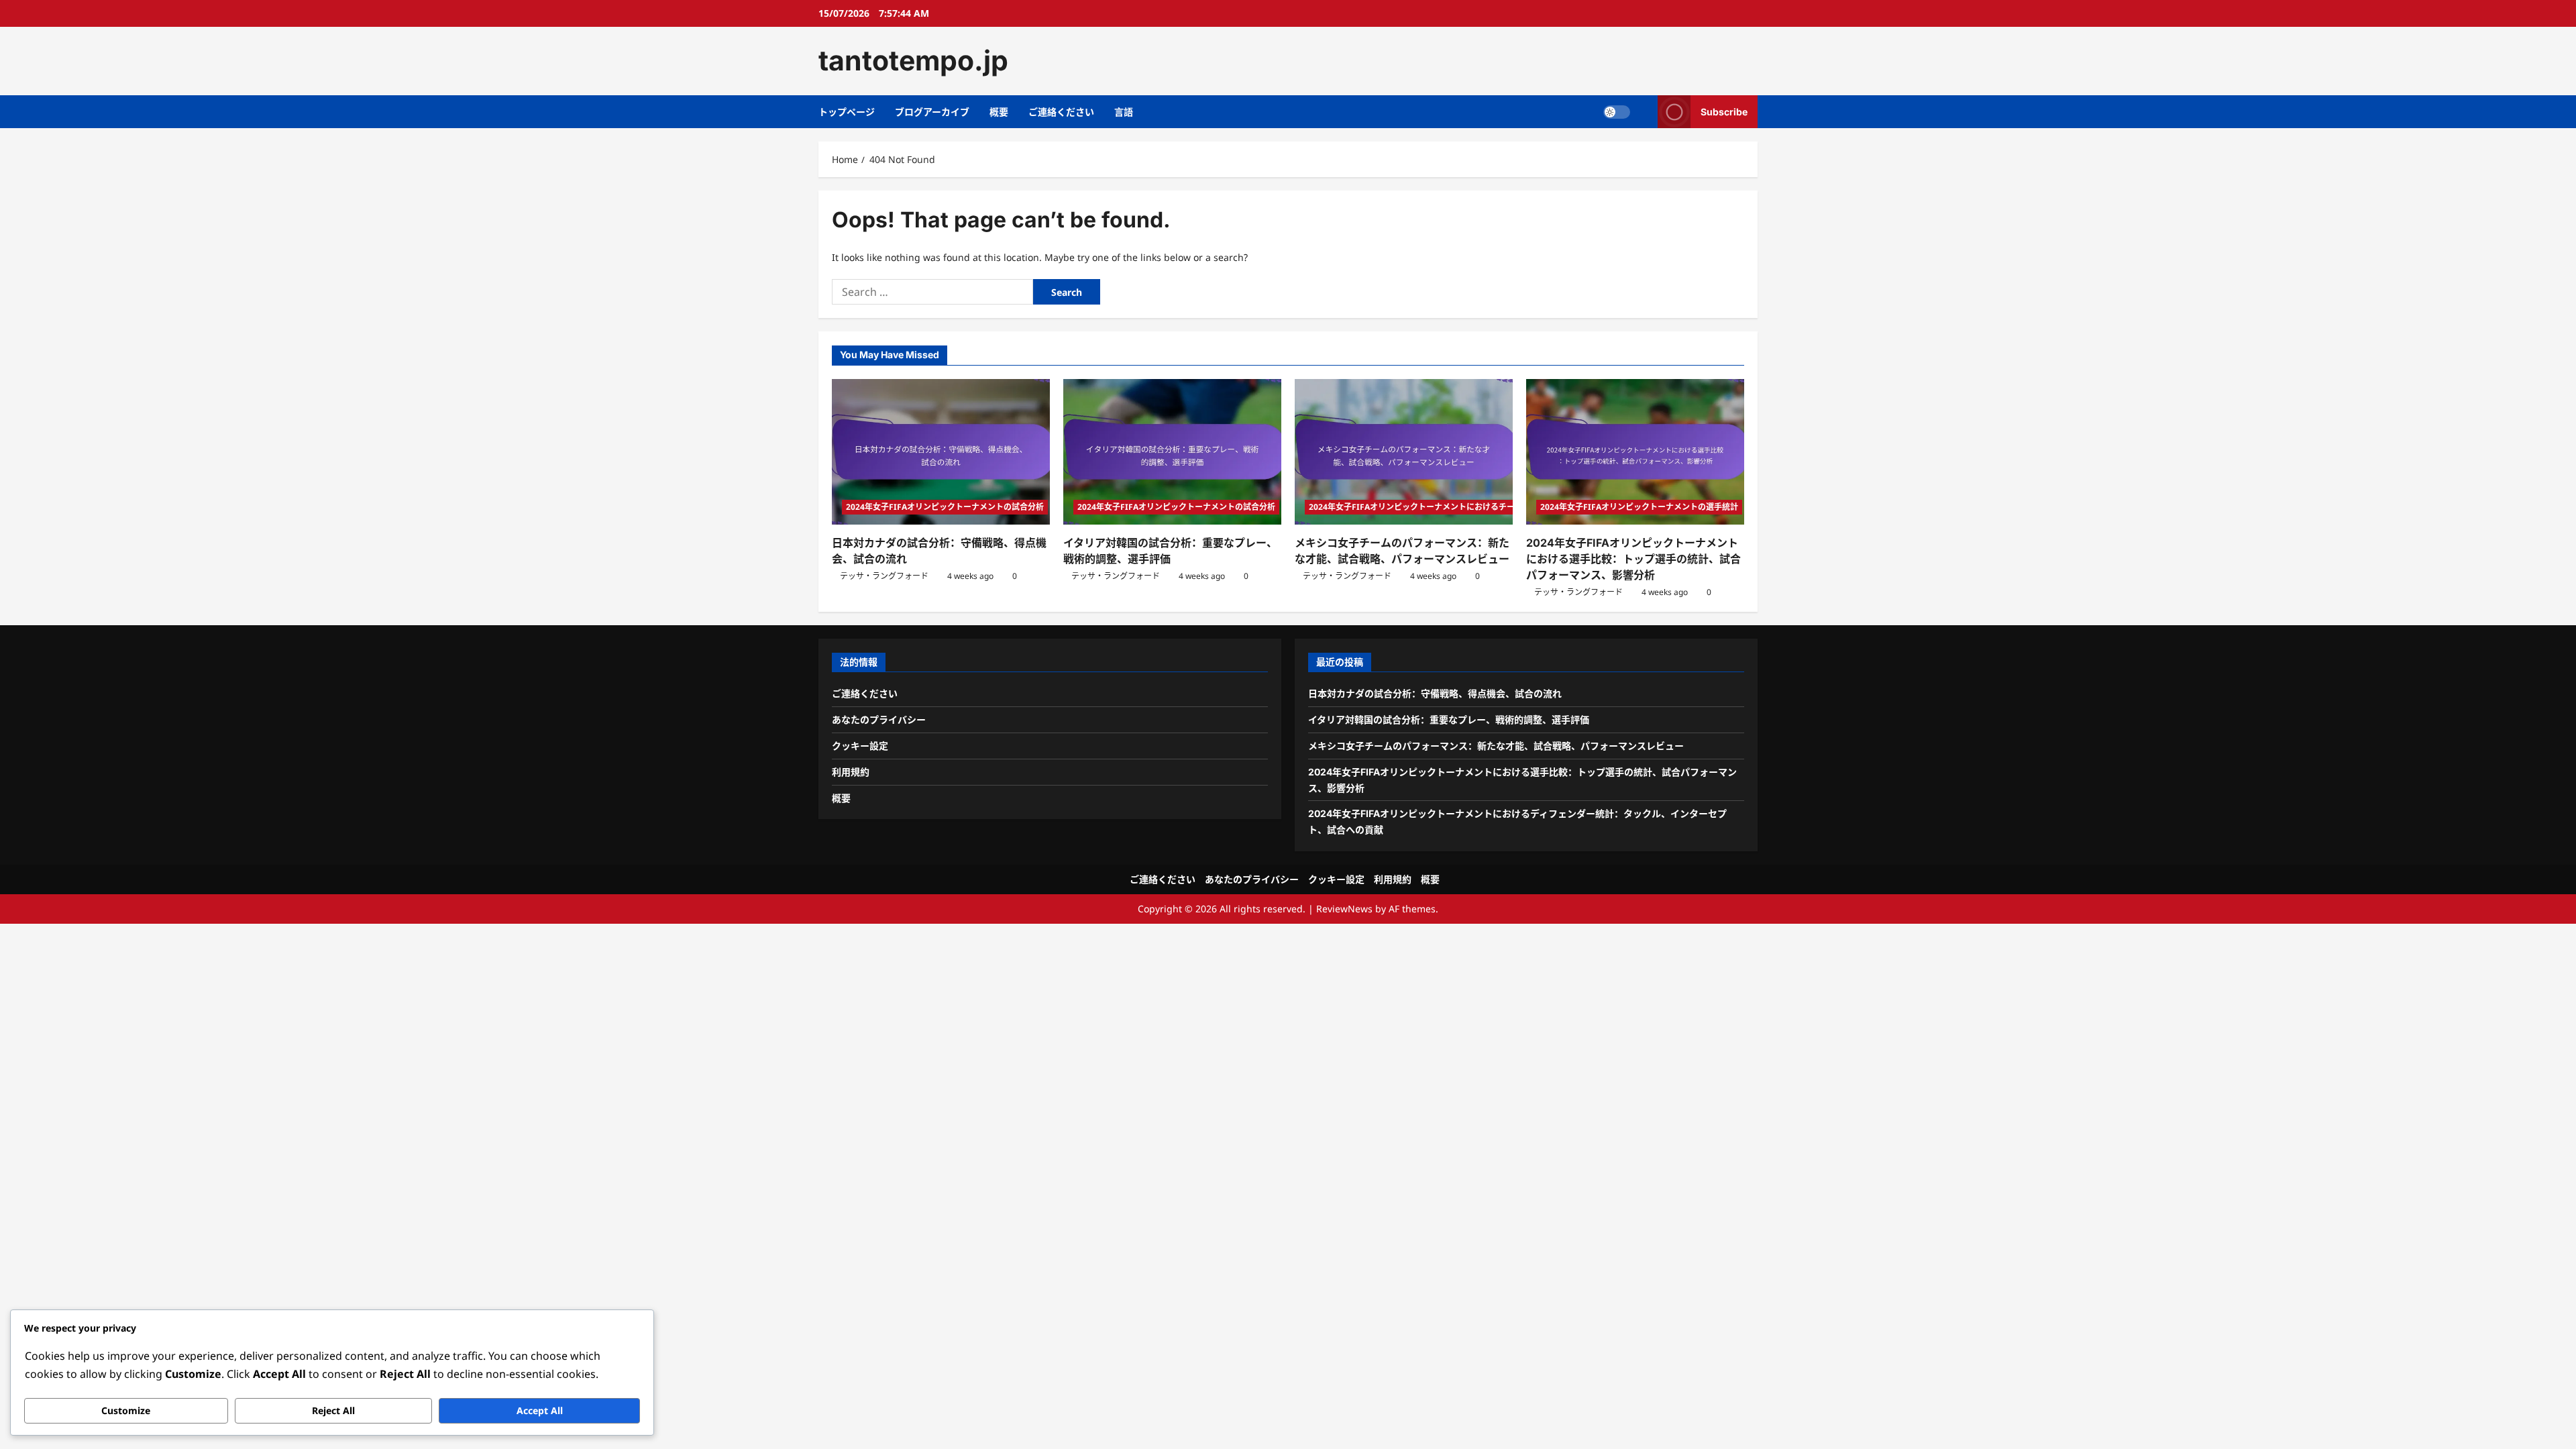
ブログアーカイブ (932, 112)
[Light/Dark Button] (1617, 111)
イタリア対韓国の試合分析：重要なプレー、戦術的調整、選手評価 (1449, 719)
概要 (999, 112)
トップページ (847, 112)
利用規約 (851, 772)
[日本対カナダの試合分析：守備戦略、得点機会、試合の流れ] (941, 452)
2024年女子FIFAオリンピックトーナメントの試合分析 (945, 507)
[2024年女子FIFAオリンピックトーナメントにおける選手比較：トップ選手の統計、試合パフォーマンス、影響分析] (1635, 452)
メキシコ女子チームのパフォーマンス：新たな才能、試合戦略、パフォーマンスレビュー (1496, 746)
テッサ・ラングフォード (884, 576)
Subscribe (1724, 111)
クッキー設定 (860, 746)
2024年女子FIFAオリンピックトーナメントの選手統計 (1639, 507)
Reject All (333, 1410)
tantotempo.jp (913, 60)
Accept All (540, 1410)
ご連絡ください (1061, 112)
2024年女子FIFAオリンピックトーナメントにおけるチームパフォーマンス (1444, 507)
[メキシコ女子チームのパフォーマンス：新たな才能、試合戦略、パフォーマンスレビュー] (1404, 452)
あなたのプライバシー (879, 719)
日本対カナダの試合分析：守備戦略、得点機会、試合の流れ (1435, 693)
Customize (126, 1410)
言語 (1124, 112)
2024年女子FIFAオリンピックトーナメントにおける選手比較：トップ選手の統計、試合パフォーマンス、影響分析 (1633, 559)
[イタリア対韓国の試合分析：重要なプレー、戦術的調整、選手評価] (1172, 452)
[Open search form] (1644, 112)
